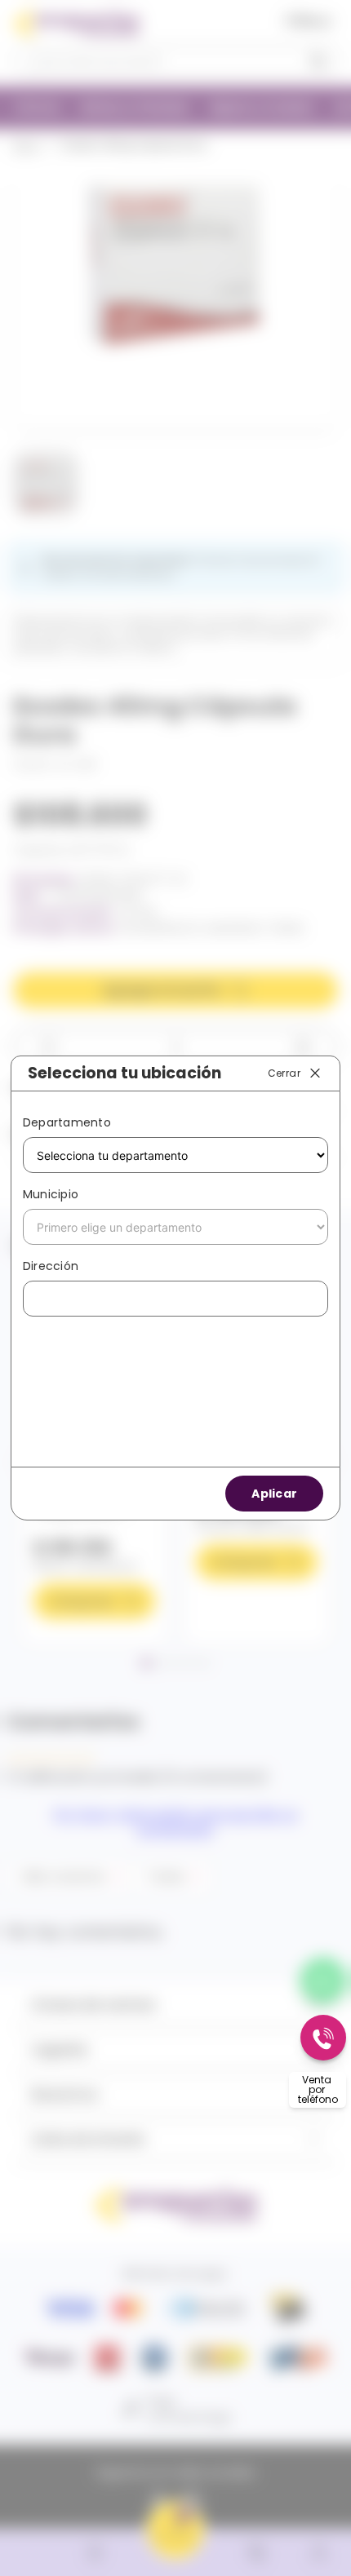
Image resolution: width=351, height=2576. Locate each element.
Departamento (67, 1122)
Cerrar (284, 1072)
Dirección (51, 1266)
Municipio (51, 1194)
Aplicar (274, 1494)
